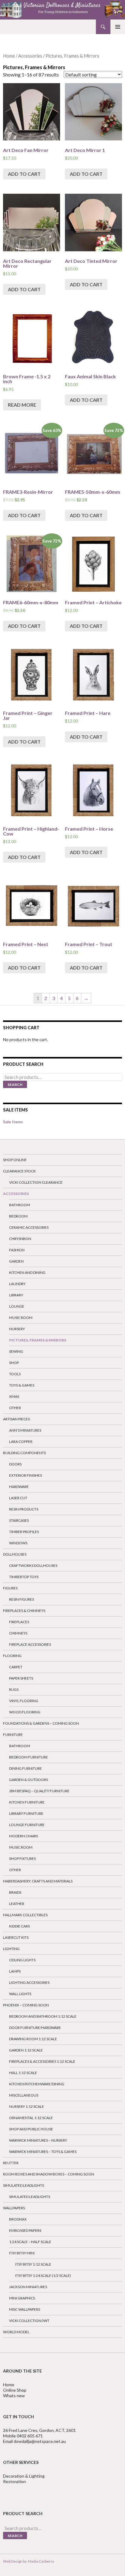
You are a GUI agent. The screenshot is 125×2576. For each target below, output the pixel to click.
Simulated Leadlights (24, 2185)
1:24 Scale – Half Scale (30, 2242)
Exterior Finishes (25, 1475)
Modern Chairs (24, 1836)
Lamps (15, 1971)
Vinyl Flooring (24, 1701)
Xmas (14, 1396)
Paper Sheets (21, 1678)
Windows (18, 1543)
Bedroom (18, 1216)
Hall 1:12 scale (23, 2073)
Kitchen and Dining (27, 1272)
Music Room (21, 1318)
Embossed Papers (25, 2230)
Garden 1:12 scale (26, 2050)
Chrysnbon (20, 1239)
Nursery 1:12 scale (27, 2106)
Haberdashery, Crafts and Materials (38, 1881)
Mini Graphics (22, 2298)
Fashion (17, 1250)
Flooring (12, 1656)
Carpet (16, 1667)
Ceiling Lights (22, 1960)
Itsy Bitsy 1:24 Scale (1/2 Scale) (43, 2276)
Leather (17, 1904)
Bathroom (20, 1205)
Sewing (16, 1351)
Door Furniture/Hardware (35, 2028)
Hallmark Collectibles (25, 1915)
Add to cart (24, 174)
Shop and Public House (31, 2129)
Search (15, 1085)
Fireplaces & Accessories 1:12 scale (42, 2061)
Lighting (11, 1949)
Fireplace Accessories (30, 1644)
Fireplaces (19, 1622)
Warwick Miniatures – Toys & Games (43, 2152)
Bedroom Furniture (29, 1757)
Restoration (15, 2481)
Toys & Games (22, 1385)
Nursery (17, 1329)
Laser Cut (18, 1498)
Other (15, 1408)
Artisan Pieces (16, 1419)
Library (16, 1295)
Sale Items (13, 1122)
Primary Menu (118, 27)
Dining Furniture (25, 1768)
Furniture (13, 1735)
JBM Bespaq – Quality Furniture (39, 1791)
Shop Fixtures (22, 1859)
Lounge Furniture (27, 1825)
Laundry (17, 1284)
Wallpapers (14, 2208)
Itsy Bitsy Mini (22, 2253)
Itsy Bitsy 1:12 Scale (33, 2264)
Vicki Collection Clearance (36, 1182)
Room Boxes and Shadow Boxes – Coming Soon (49, 2174)
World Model (16, 2332)
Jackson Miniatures (28, 2287)
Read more (22, 405)
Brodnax (18, 2219)
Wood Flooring (25, 1712)
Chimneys (18, 1633)
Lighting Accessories (29, 1982)
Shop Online (15, 1160)
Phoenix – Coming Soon (26, 2005)
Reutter (11, 2163)
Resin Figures (22, 1599)
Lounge (17, 1306)
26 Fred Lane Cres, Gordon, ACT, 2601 (39, 2430)
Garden (16, 1261)
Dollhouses (15, 1554)
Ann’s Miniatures (25, 1430)
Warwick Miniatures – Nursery (38, 2140)
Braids (15, 1892)
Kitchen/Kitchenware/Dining (37, 2084)
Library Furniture (26, 1813)
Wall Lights (20, 1994)
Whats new (14, 2396)
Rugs (14, 1689)
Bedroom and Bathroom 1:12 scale (43, 2016)
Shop (14, 1363)
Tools (15, 1374)
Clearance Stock (19, 1171)
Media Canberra (40, 2561)
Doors (15, 1464)
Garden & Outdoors (29, 1780)
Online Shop (15, 2390)
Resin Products (24, 1509)
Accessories (30, 56)
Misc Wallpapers (25, 2309)
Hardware (19, 1487)
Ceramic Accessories (29, 1227)
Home (9, 56)
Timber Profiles (24, 1532)
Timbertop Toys (24, 1577)
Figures (10, 1588)
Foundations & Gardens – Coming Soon (41, 1723)
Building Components (24, 1453)
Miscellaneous (24, 2095)
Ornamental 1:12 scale (31, 2118)
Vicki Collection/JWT (29, 2321)
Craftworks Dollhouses (33, 1565)
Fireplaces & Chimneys (24, 1611)
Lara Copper (21, 1442)
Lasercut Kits (16, 1937)
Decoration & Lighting (24, 2476)
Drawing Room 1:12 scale (33, 2039)
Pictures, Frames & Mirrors (38, 1340)
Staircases (19, 1520)
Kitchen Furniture (27, 1802)
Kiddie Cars (19, 1926)
